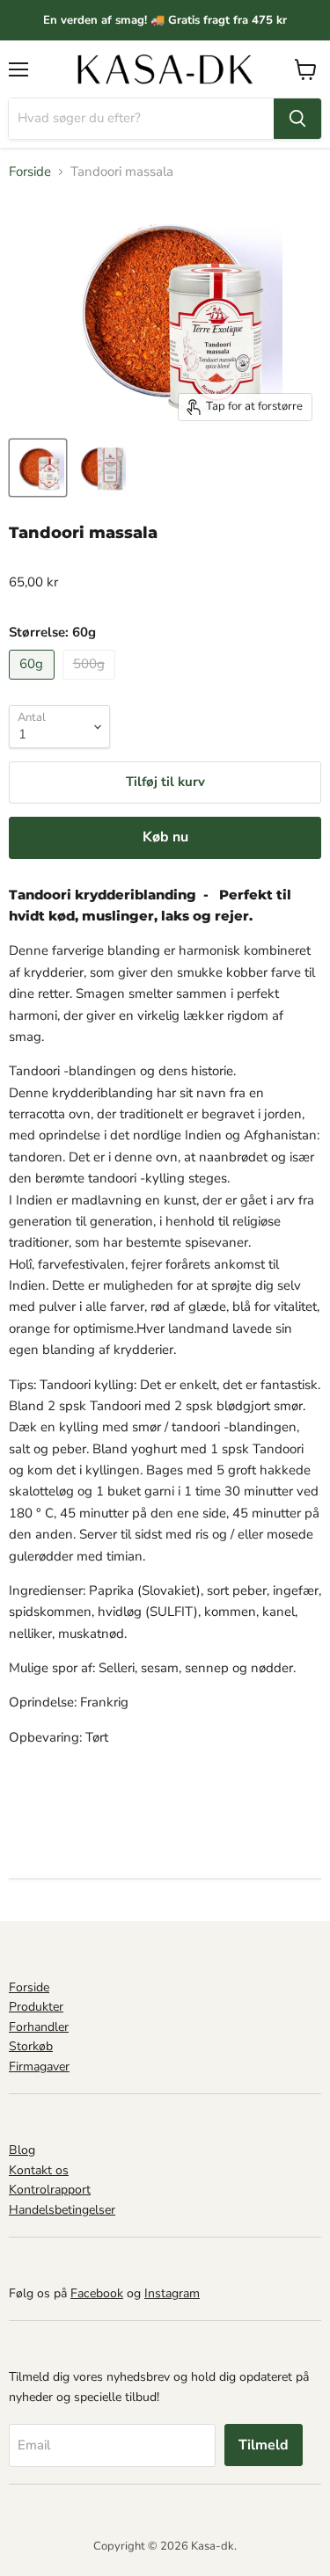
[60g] (34, 684)
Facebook (97, 2293)
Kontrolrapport (50, 2190)
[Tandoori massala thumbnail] (38, 468)
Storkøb (31, 2046)
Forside (30, 172)
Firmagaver (39, 2067)
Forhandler (39, 2027)
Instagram (172, 2293)
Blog (22, 2150)
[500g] (92, 684)
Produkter (36, 2007)
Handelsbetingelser (62, 2210)
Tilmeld (264, 2445)
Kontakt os (39, 2170)
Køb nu (165, 837)
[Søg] (297, 119)
